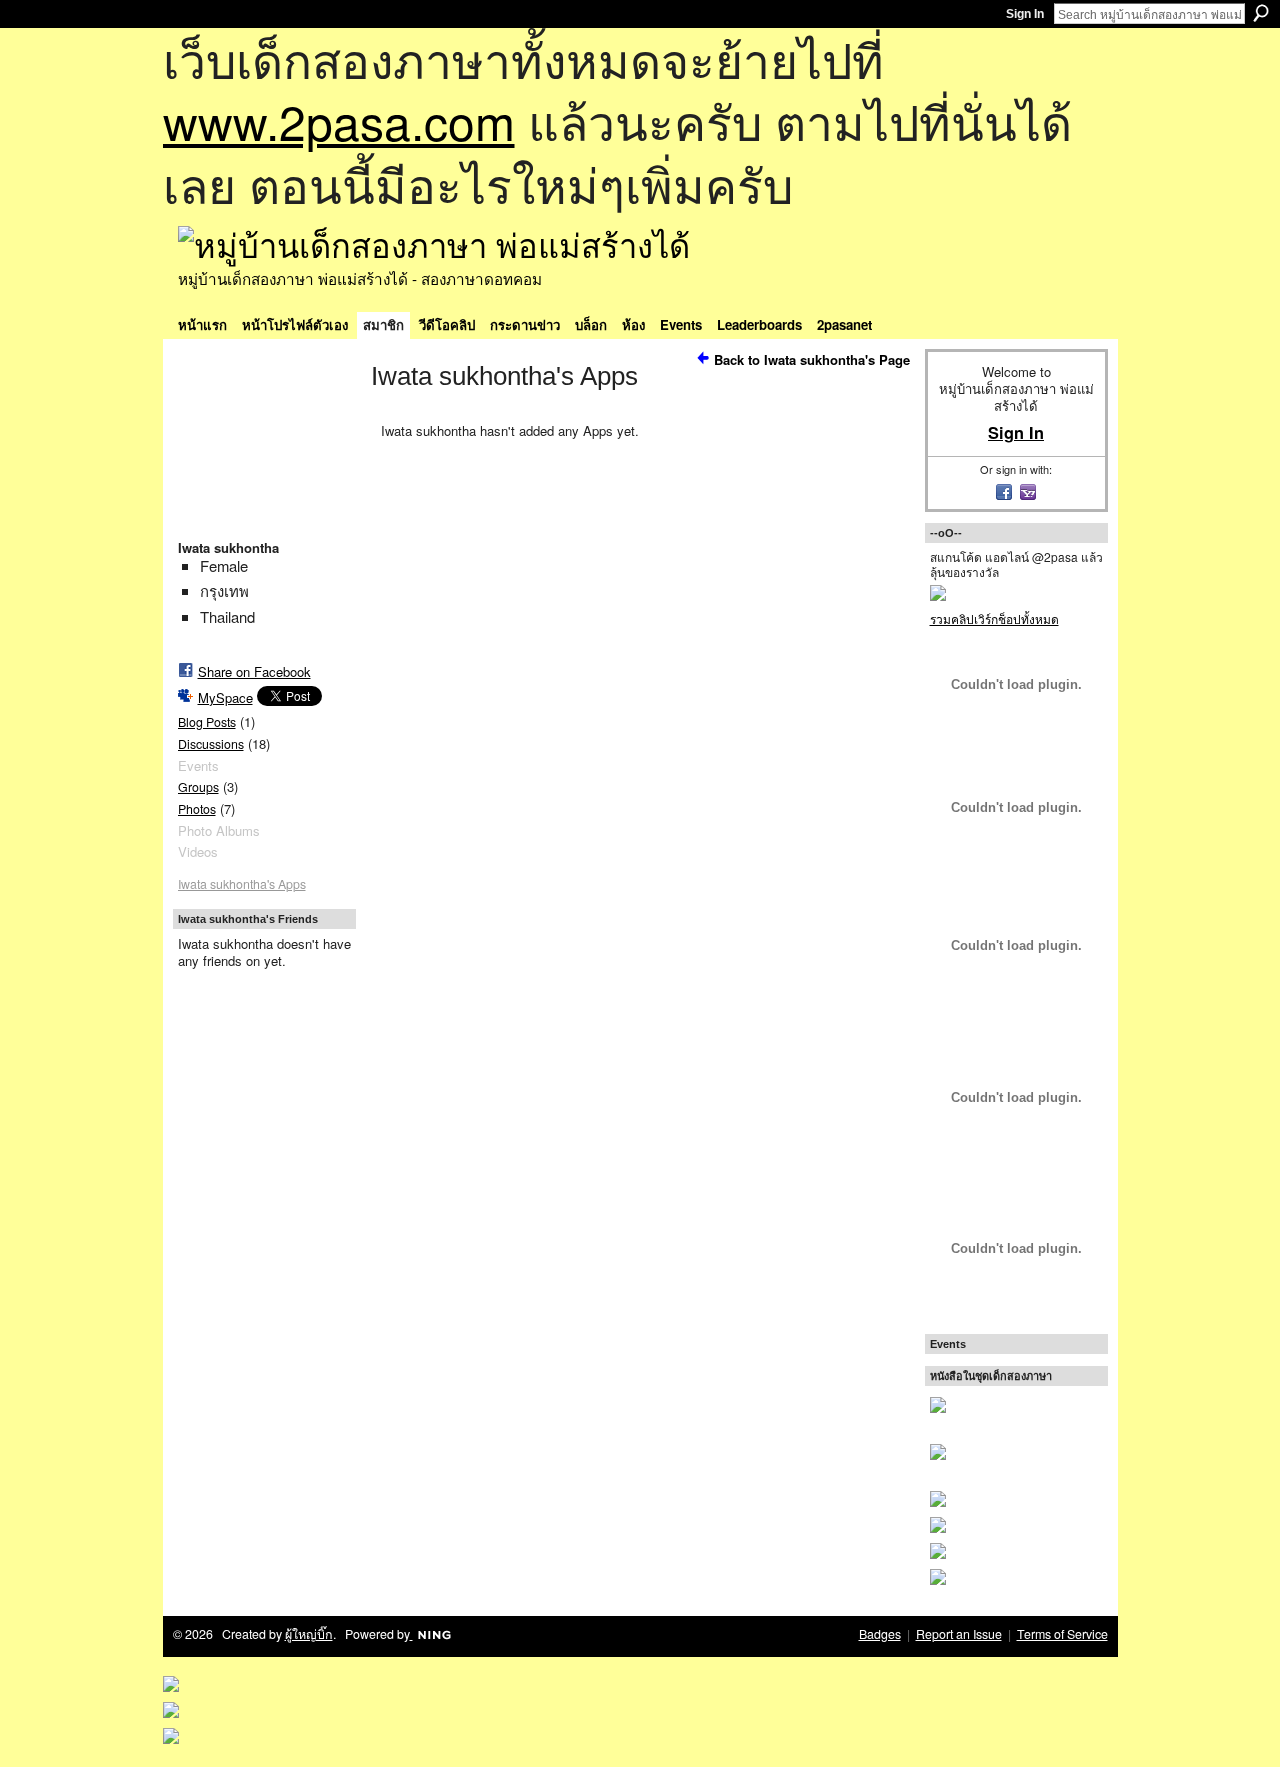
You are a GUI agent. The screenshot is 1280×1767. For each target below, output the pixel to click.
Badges (880, 1634)
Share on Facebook (254, 671)
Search (1261, 13)
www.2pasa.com (339, 120)
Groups (198, 787)
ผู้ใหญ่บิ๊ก (309, 1634)
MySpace (225, 697)
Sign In (1025, 14)
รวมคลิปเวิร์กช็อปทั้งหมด (994, 618)
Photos (197, 809)
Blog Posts (207, 722)
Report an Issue (959, 1634)
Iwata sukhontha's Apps (242, 884)
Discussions (211, 744)
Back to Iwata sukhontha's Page (812, 359)
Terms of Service (1062, 1634)
